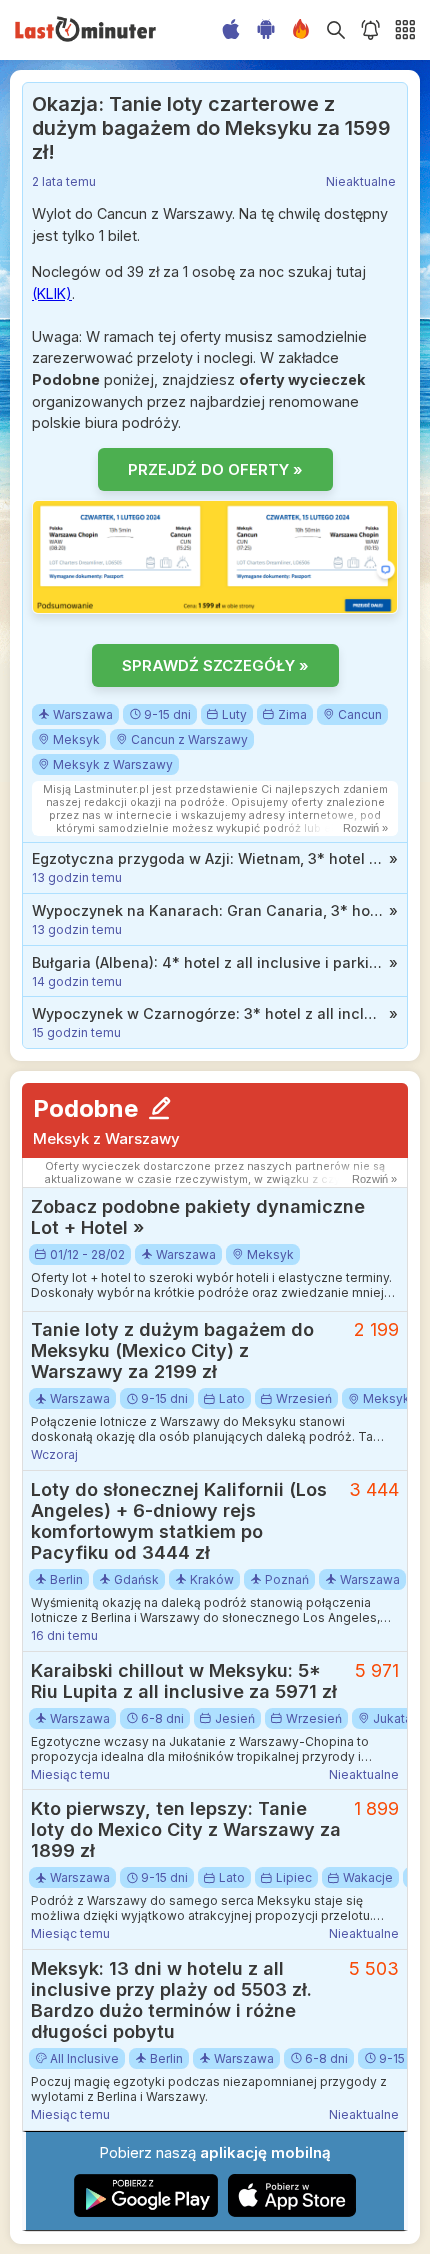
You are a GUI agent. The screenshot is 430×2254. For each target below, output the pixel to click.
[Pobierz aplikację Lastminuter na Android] (146, 2212)
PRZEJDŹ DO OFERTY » (215, 469)
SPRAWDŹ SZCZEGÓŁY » (215, 665)
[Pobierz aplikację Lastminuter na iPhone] (292, 2212)
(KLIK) (52, 293)
